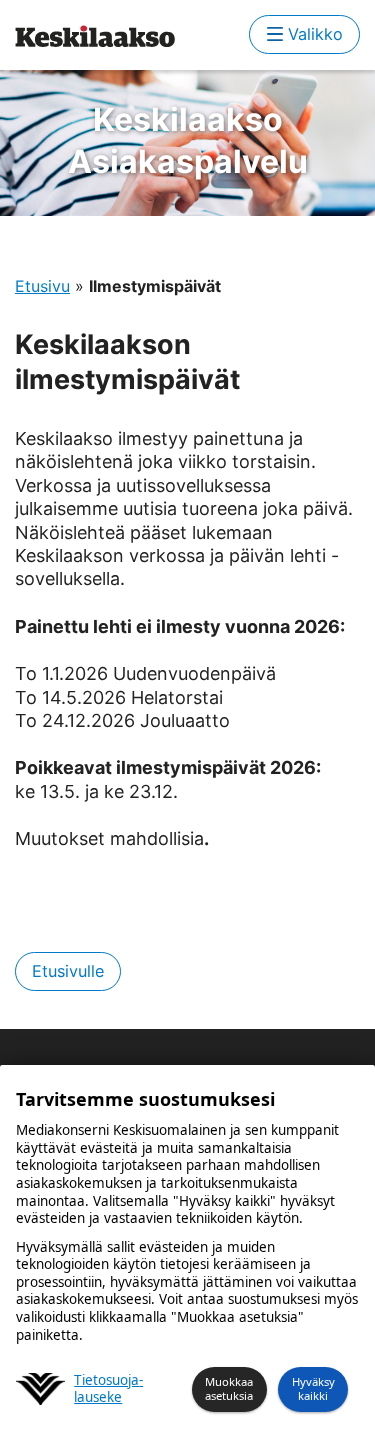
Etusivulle (68, 971)
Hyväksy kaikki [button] (313, 1389)
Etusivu (42, 286)
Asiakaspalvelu (188, 140)
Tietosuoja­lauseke (108, 1389)
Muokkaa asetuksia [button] (229, 1389)
